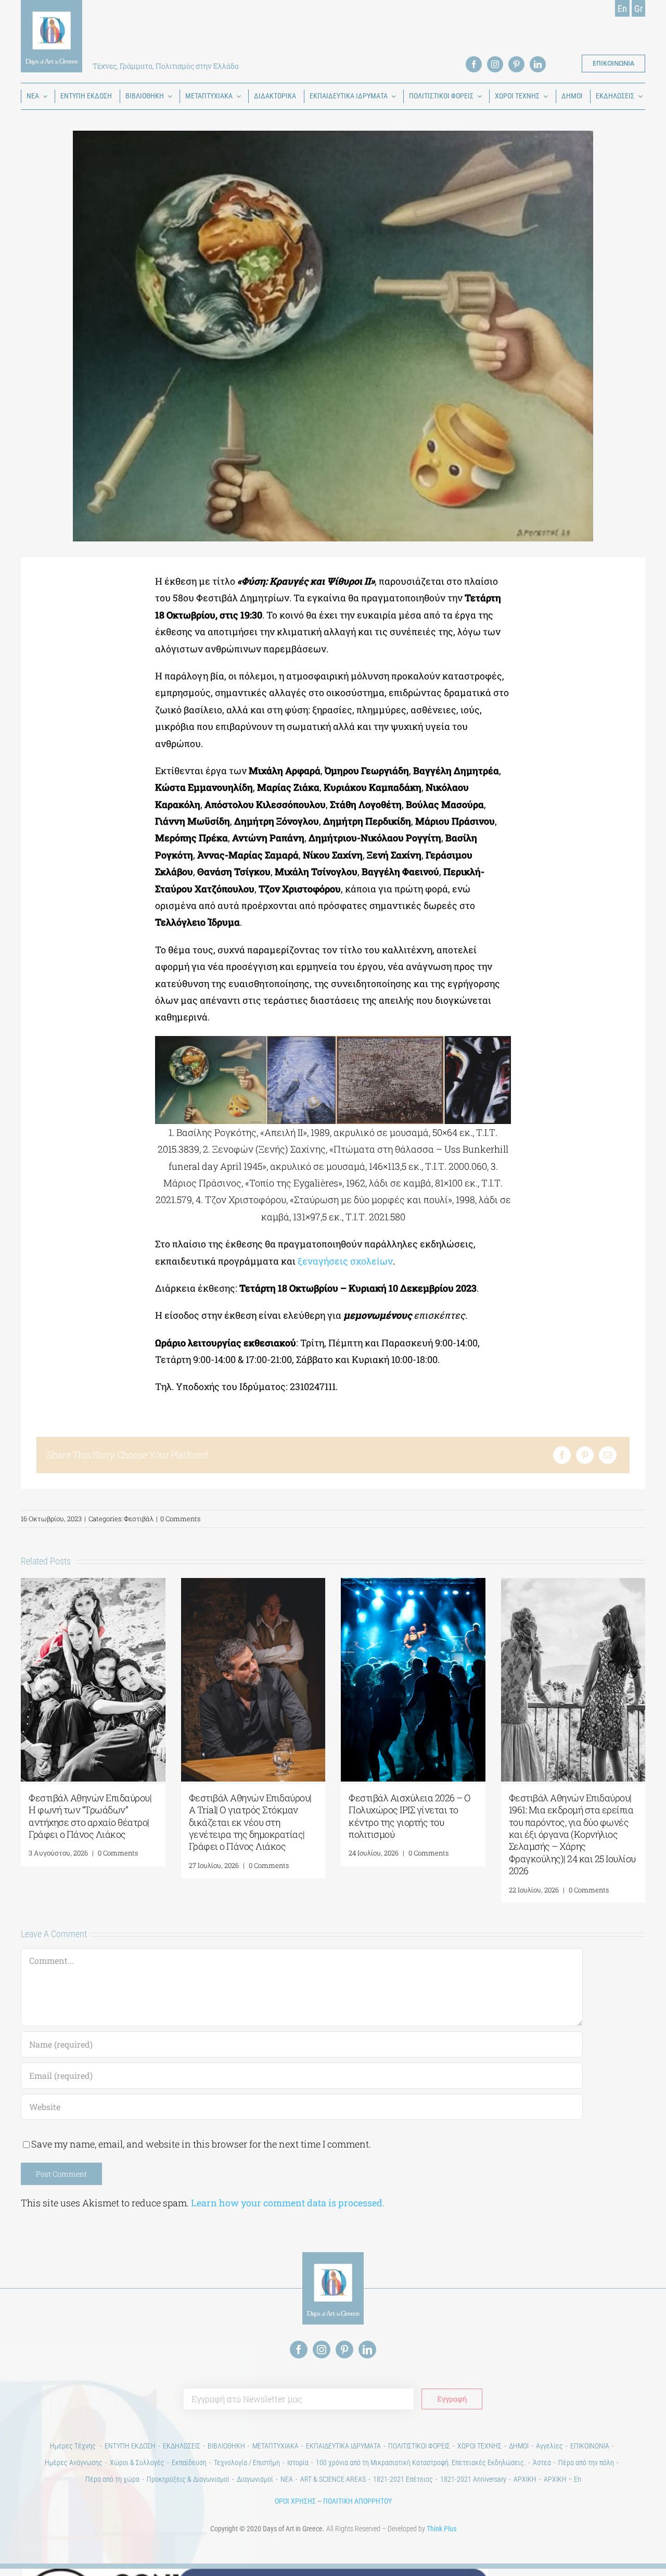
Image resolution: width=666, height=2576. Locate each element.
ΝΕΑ (287, 2479)
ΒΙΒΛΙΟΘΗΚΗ (226, 2446)
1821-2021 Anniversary (473, 2479)
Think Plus (441, 2529)
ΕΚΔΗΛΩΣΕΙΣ (182, 2446)
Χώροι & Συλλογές (137, 2463)
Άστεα (542, 2463)
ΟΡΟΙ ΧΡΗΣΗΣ (295, 2501)
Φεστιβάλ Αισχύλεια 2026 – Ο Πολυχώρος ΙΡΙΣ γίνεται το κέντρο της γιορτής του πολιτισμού (410, 1816)
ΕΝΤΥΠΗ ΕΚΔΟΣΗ (130, 2446)
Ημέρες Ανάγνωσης (74, 2463)
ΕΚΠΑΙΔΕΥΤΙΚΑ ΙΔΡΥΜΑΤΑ (343, 2446)
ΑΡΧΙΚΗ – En (562, 2479)
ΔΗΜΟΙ (519, 2446)
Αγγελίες (549, 2446)
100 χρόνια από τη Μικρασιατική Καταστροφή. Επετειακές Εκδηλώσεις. (421, 2463)
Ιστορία (298, 2463)
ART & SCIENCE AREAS (333, 2479)
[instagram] (495, 64)
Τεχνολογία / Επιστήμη (247, 2463)
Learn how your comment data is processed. (288, 2203)
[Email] (608, 1455)
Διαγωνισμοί (255, 2479)
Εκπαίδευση (189, 2463)
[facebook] (474, 64)
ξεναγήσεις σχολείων (345, 1261)
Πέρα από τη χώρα (112, 2479)
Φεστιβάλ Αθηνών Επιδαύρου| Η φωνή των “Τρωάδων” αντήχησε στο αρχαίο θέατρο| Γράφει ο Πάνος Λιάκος (90, 1816)
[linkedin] (538, 64)
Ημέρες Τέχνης (74, 2446)
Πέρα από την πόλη (586, 2463)
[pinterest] (516, 64)
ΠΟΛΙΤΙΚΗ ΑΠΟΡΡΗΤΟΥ (357, 2501)
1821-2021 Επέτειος (403, 2479)
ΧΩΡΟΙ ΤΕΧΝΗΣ (479, 2446)
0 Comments (180, 1519)
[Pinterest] (585, 1455)
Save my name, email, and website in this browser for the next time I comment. (201, 2144)
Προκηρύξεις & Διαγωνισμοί (188, 2479)
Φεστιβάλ (139, 1519)
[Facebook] (562, 1455)
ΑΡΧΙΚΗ (525, 2479)
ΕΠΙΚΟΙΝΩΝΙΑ (590, 2446)
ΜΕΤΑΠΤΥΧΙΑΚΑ (276, 2446)
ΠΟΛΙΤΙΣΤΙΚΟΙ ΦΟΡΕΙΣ (419, 2446)
